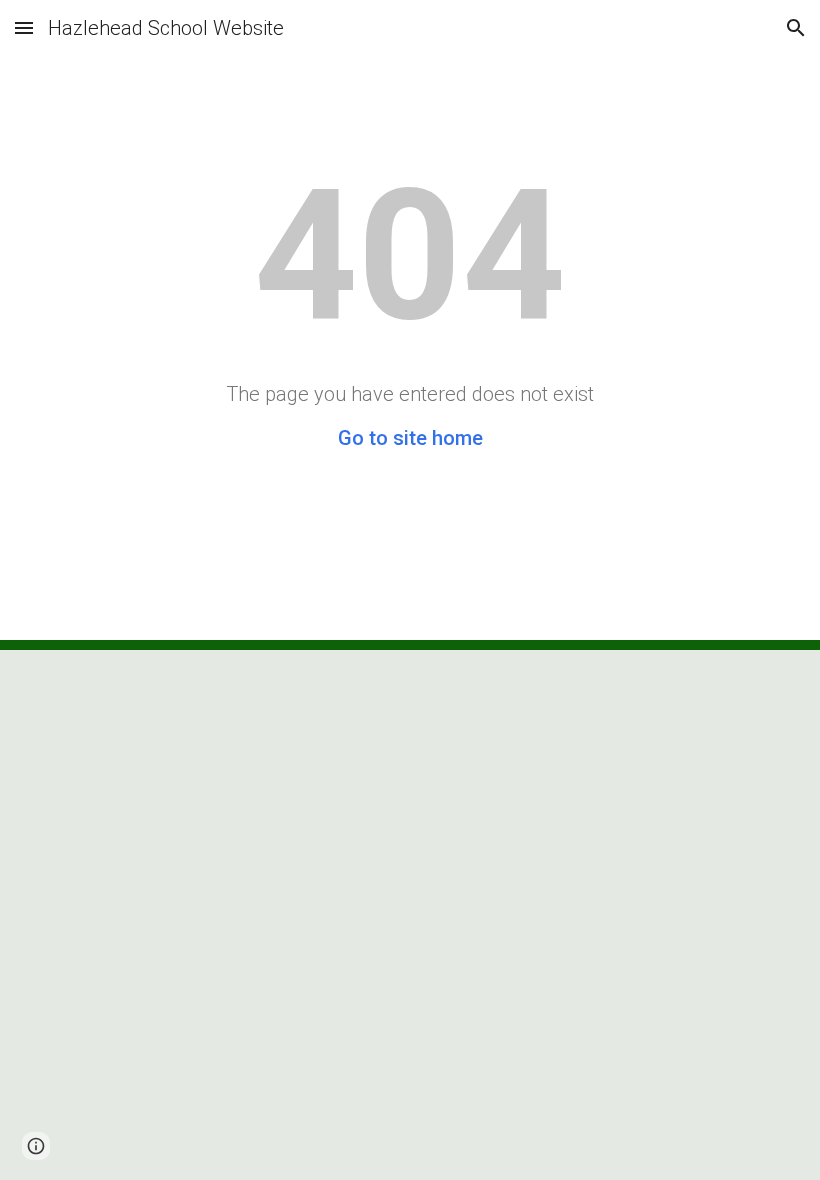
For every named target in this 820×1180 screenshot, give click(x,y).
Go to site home (410, 438)
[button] (24, 27)
